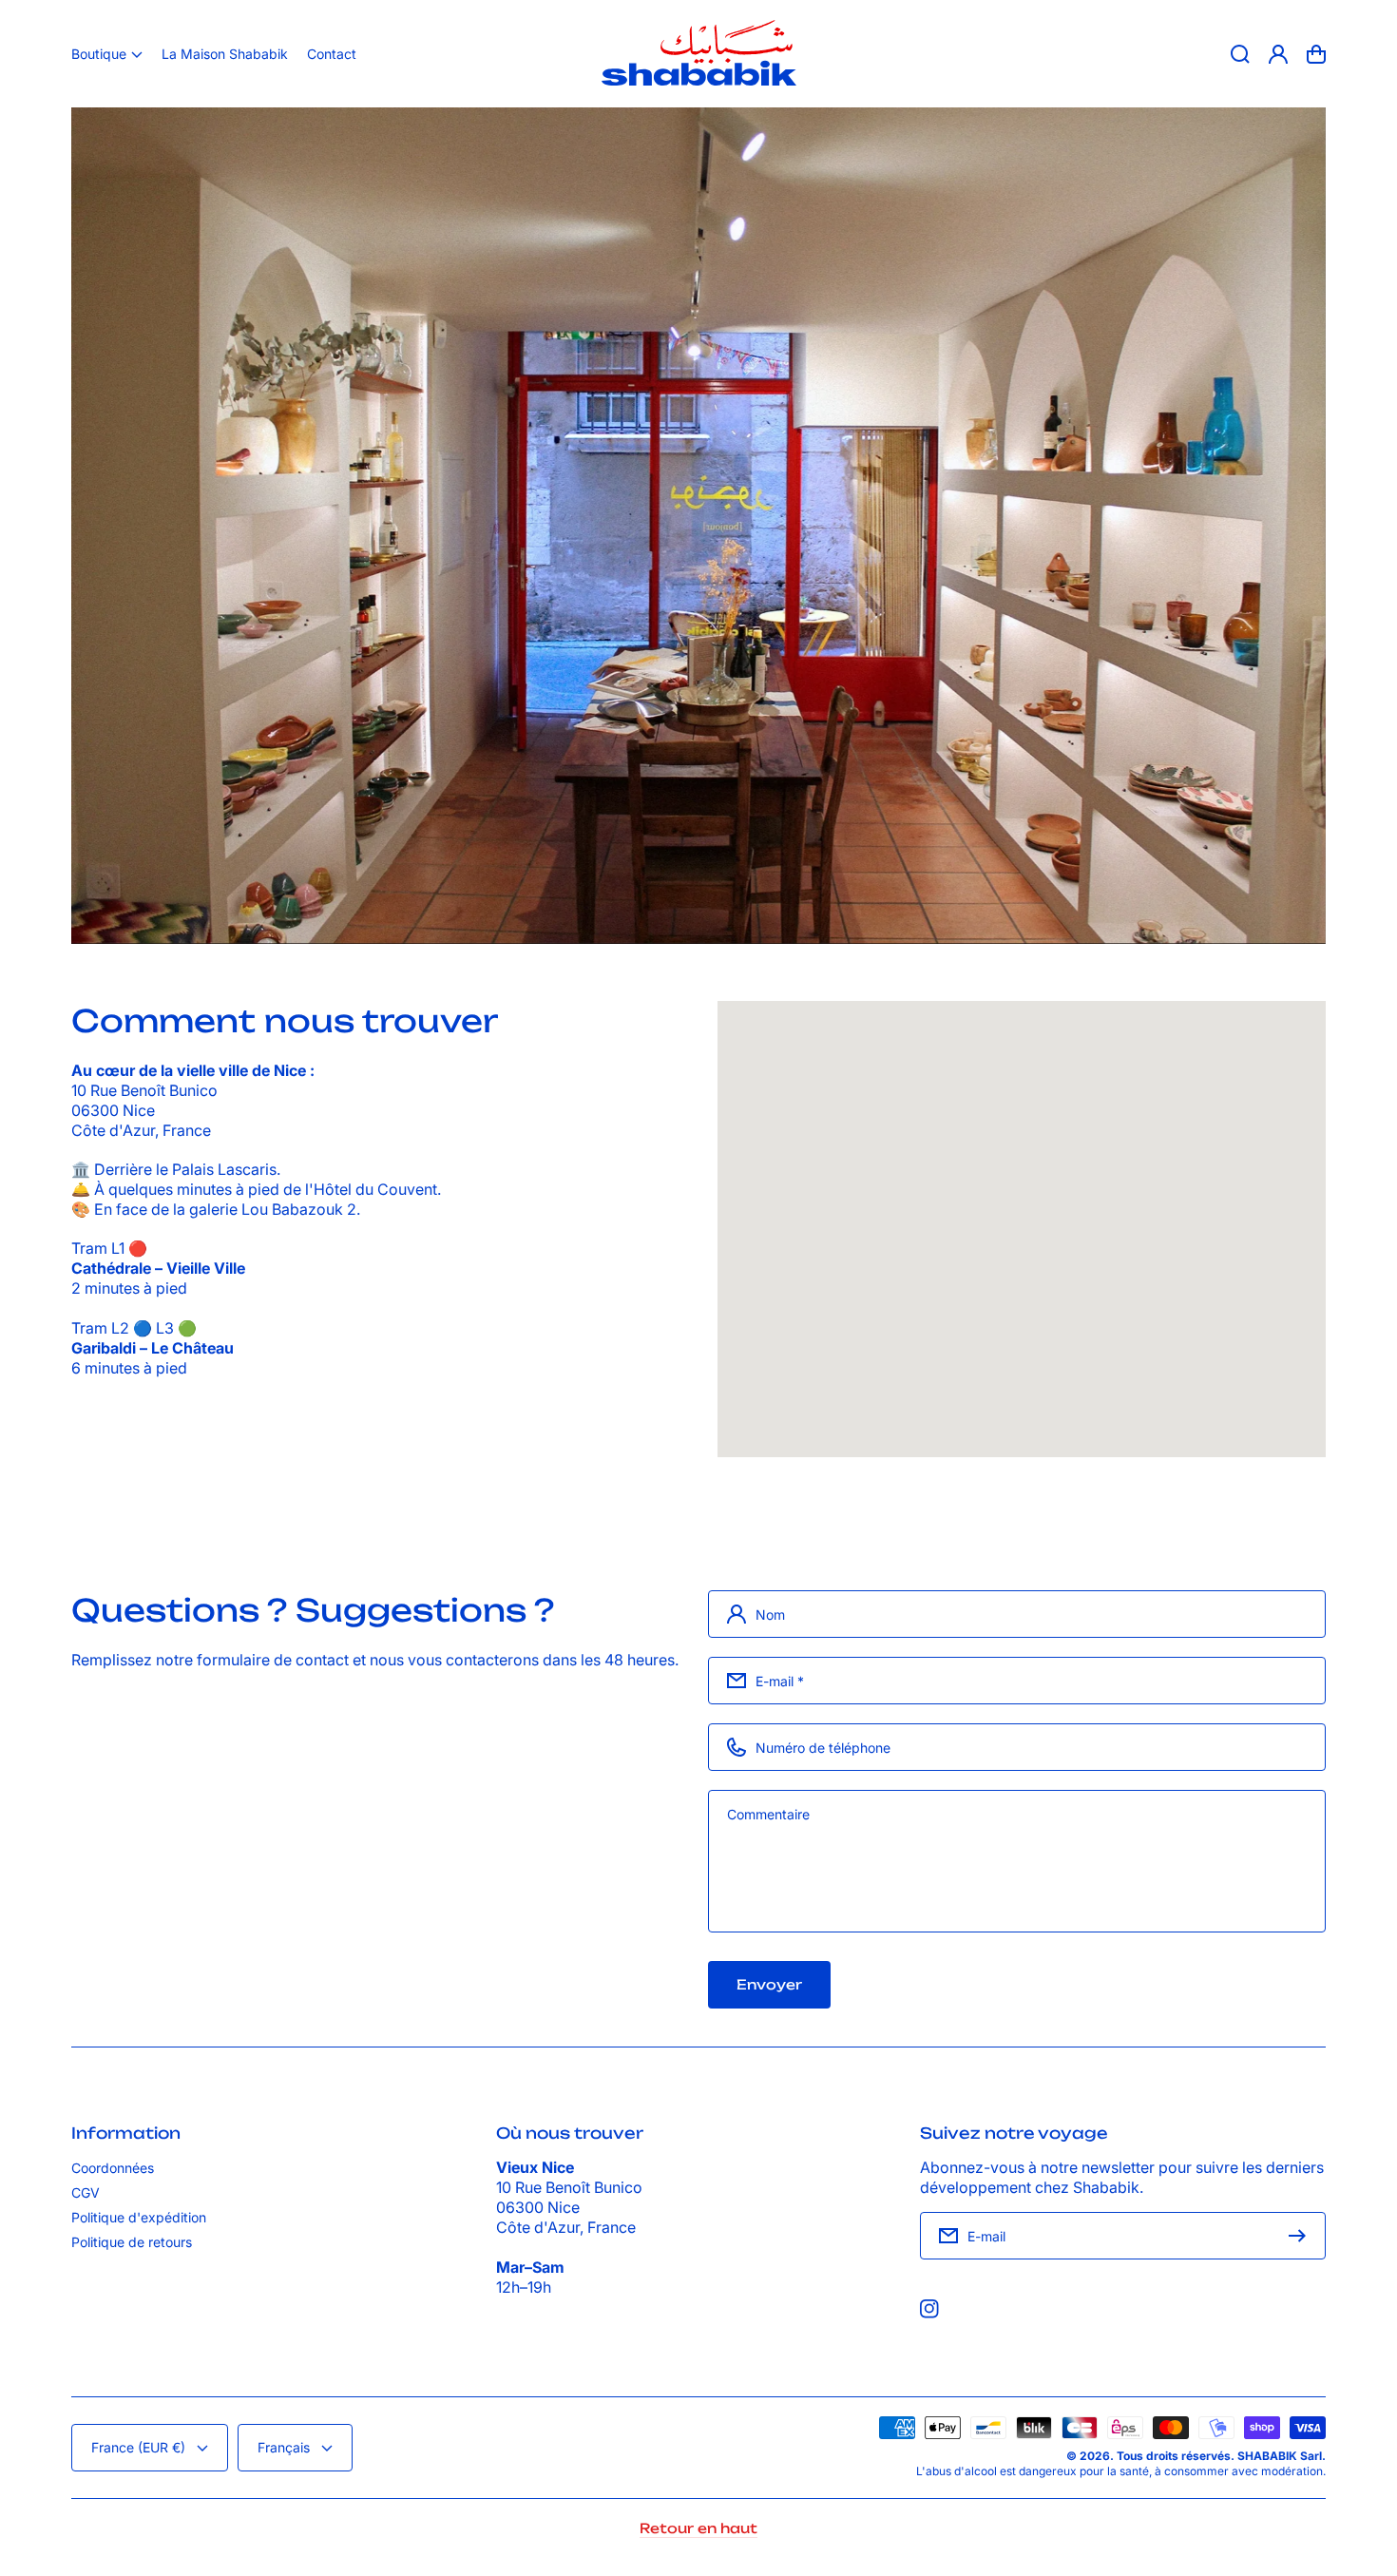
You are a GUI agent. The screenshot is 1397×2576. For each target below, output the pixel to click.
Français (284, 2447)
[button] (107, 55)
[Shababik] (698, 54)
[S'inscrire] (1302, 2236)
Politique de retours (132, 2242)
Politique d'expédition (139, 2217)
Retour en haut (698, 2528)
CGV (86, 2192)
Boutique (99, 54)
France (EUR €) (138, 2447)
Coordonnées (113, 2168)
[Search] (1240, 54)
